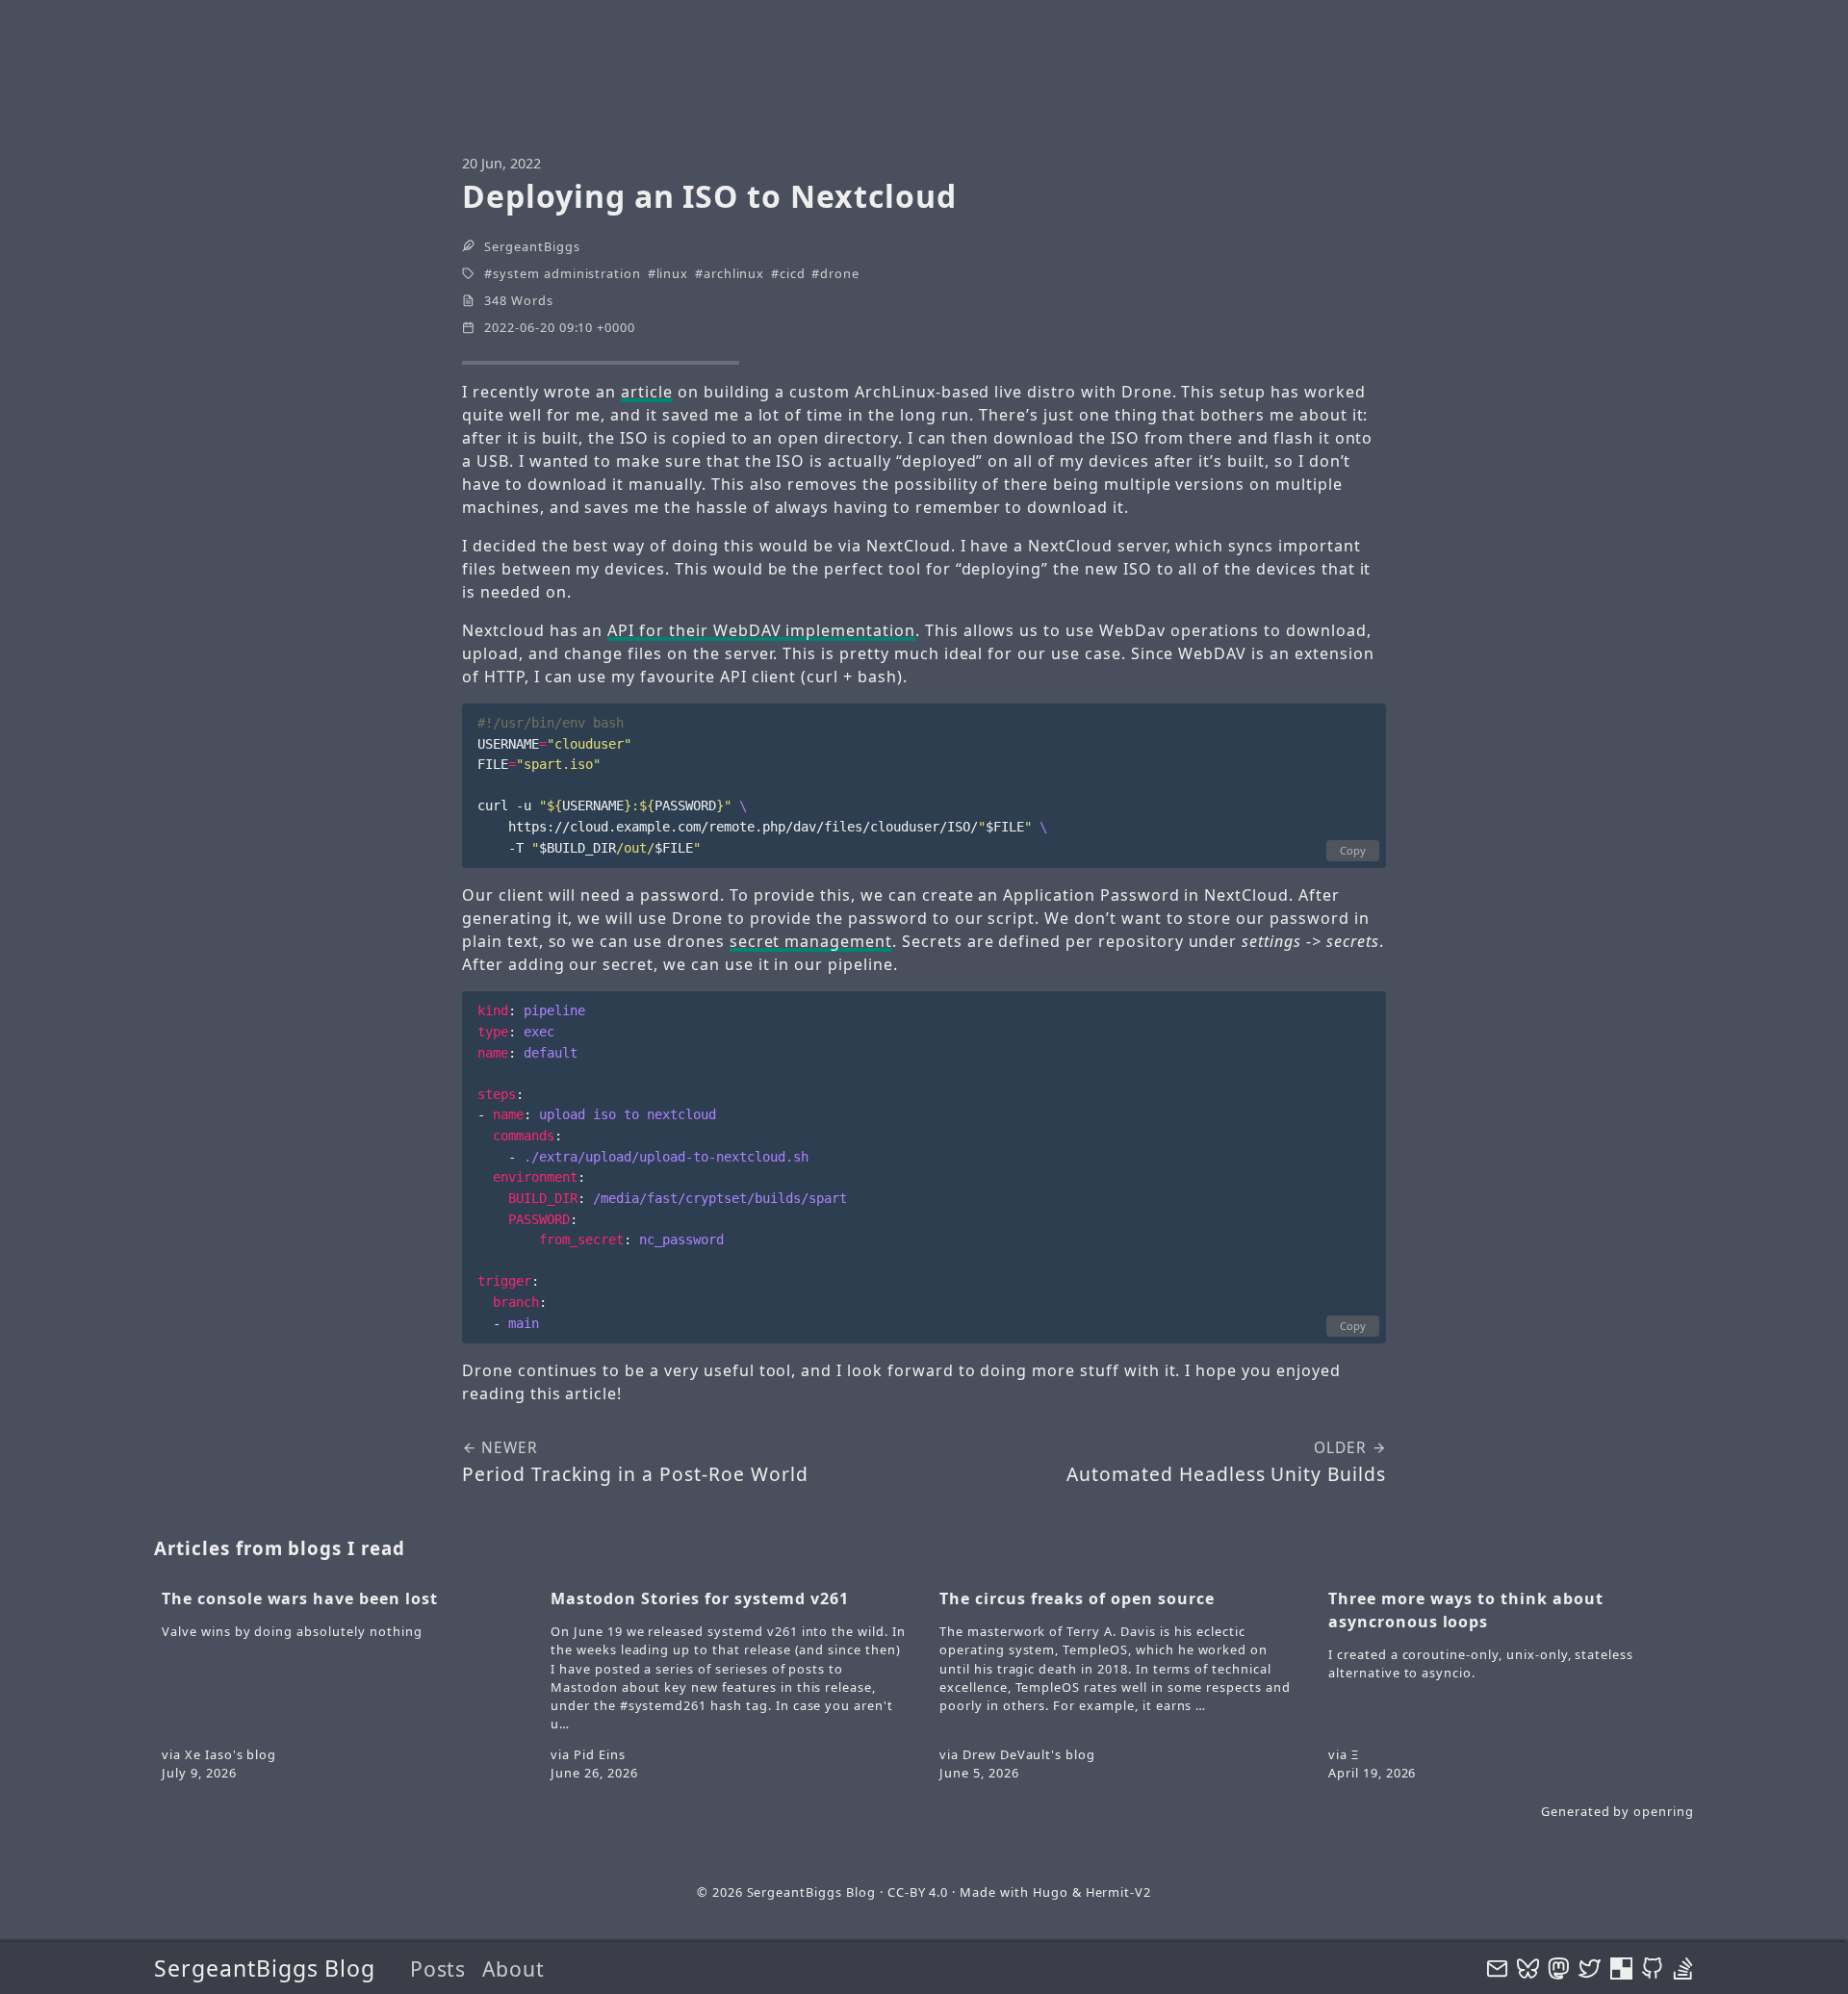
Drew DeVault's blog (1029, 1754)
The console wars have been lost (300, 1598)
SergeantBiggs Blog (265, 1968)
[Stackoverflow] (1683, 1968)
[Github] (1652, 1968)
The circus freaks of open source (1077, 1598)
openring (1664, 1811)
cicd (793, 273)
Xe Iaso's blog (231, 1754)
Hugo (1051, 1892)
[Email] (1497, 1968)
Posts (438, 1968)
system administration (567, 273)
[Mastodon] (1559, 1968)
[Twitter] (1590, 1968)
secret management (811, 941)
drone (840, 273)
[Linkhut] (1621, 1968)
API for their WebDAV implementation (761, 630)
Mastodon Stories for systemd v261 (700, 1598)
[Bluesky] (1528, 1968)
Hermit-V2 (1119, 1892)
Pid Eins (600, 1754)
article (647, 392)
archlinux (734, 273)
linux (673, 273)
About (513, 1968)
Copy (1353, 850)
